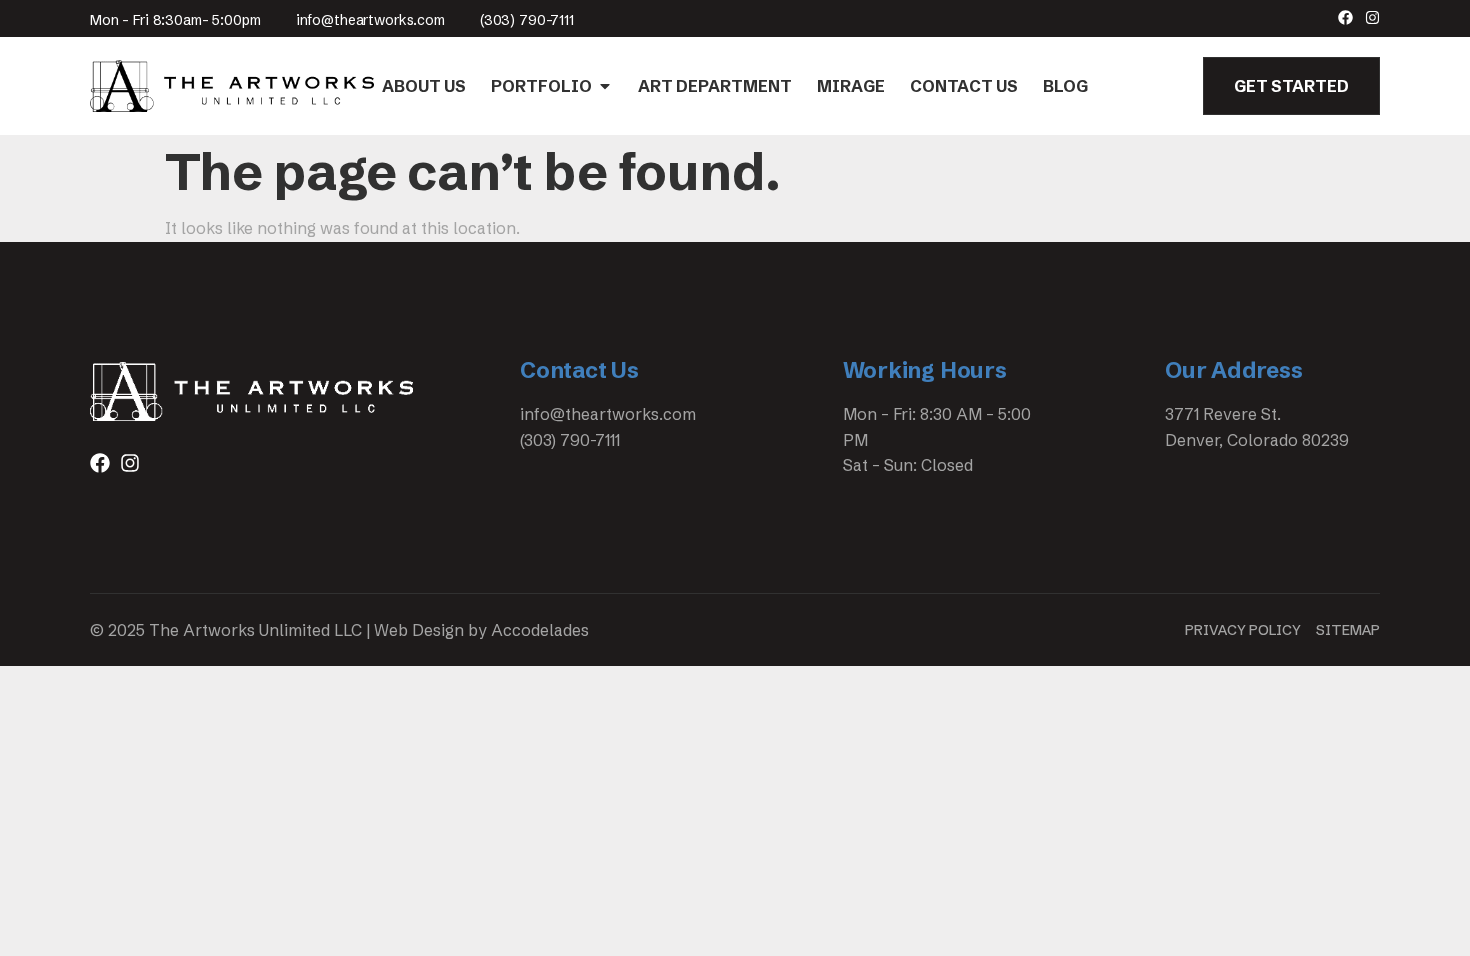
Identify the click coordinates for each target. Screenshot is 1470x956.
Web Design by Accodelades (481, 630)
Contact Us (579, 370)
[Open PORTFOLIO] (605, 86)
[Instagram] (1372, 17)
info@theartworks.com (370, 20)
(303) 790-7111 (527, 20)
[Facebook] (1345, 17)
